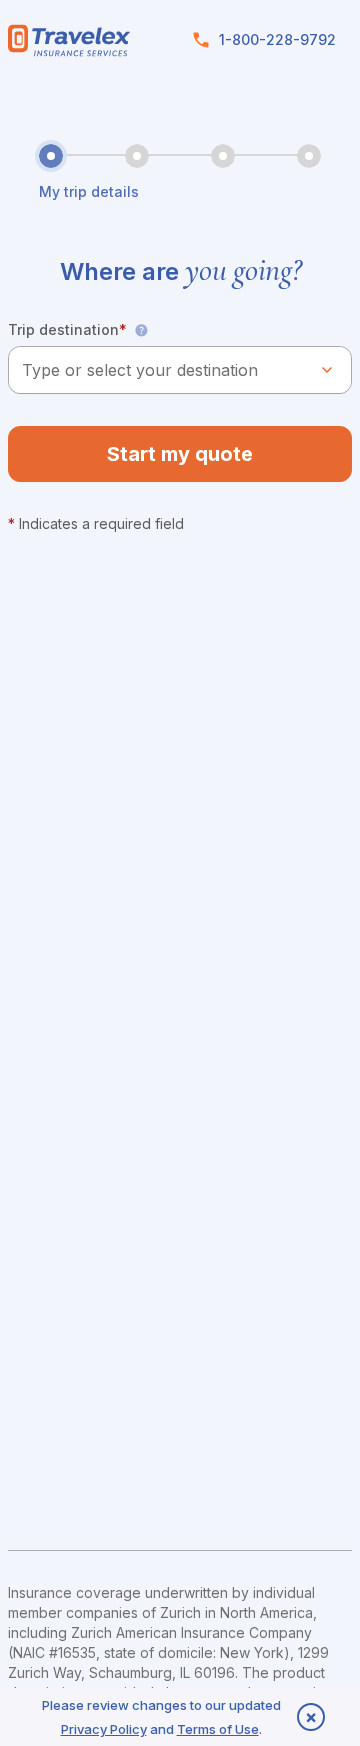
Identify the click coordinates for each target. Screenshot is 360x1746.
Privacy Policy (104, 1729)
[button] (141, 330)
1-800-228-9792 (277, 39)
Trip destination (67, 329)
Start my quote (180, 454)
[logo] (69, 40)
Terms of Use (218, 1729)
